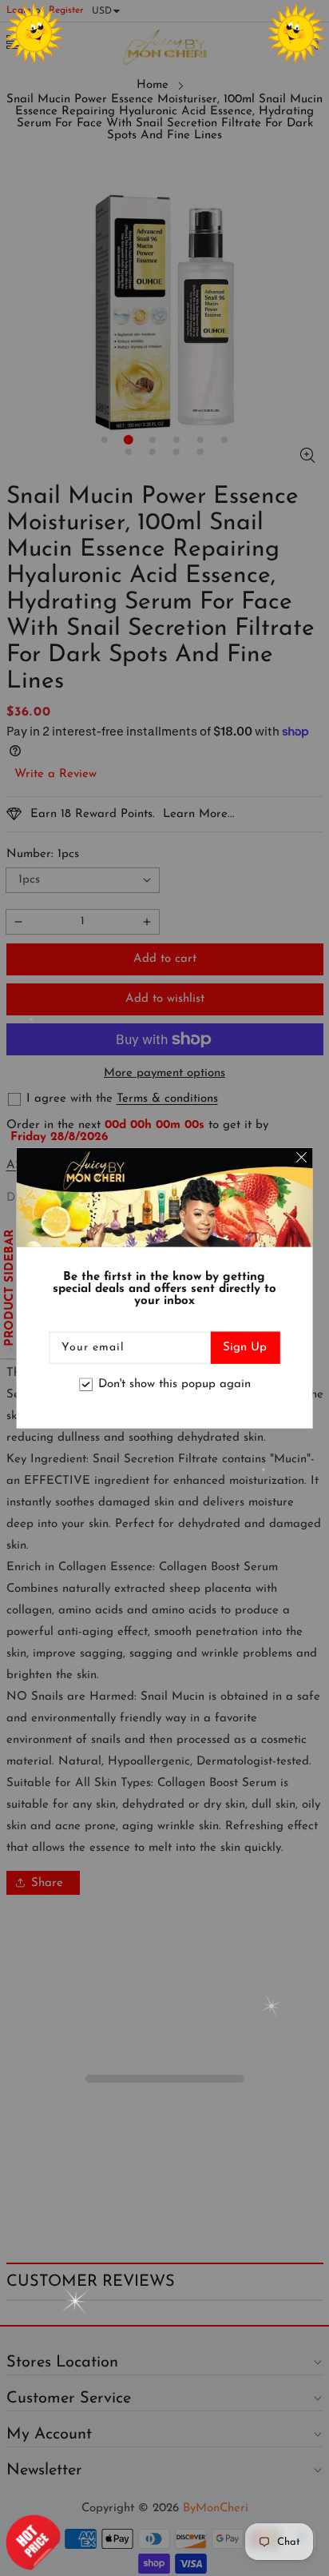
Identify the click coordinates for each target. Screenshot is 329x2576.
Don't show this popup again (174, 1384)
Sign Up (245, 1347)
